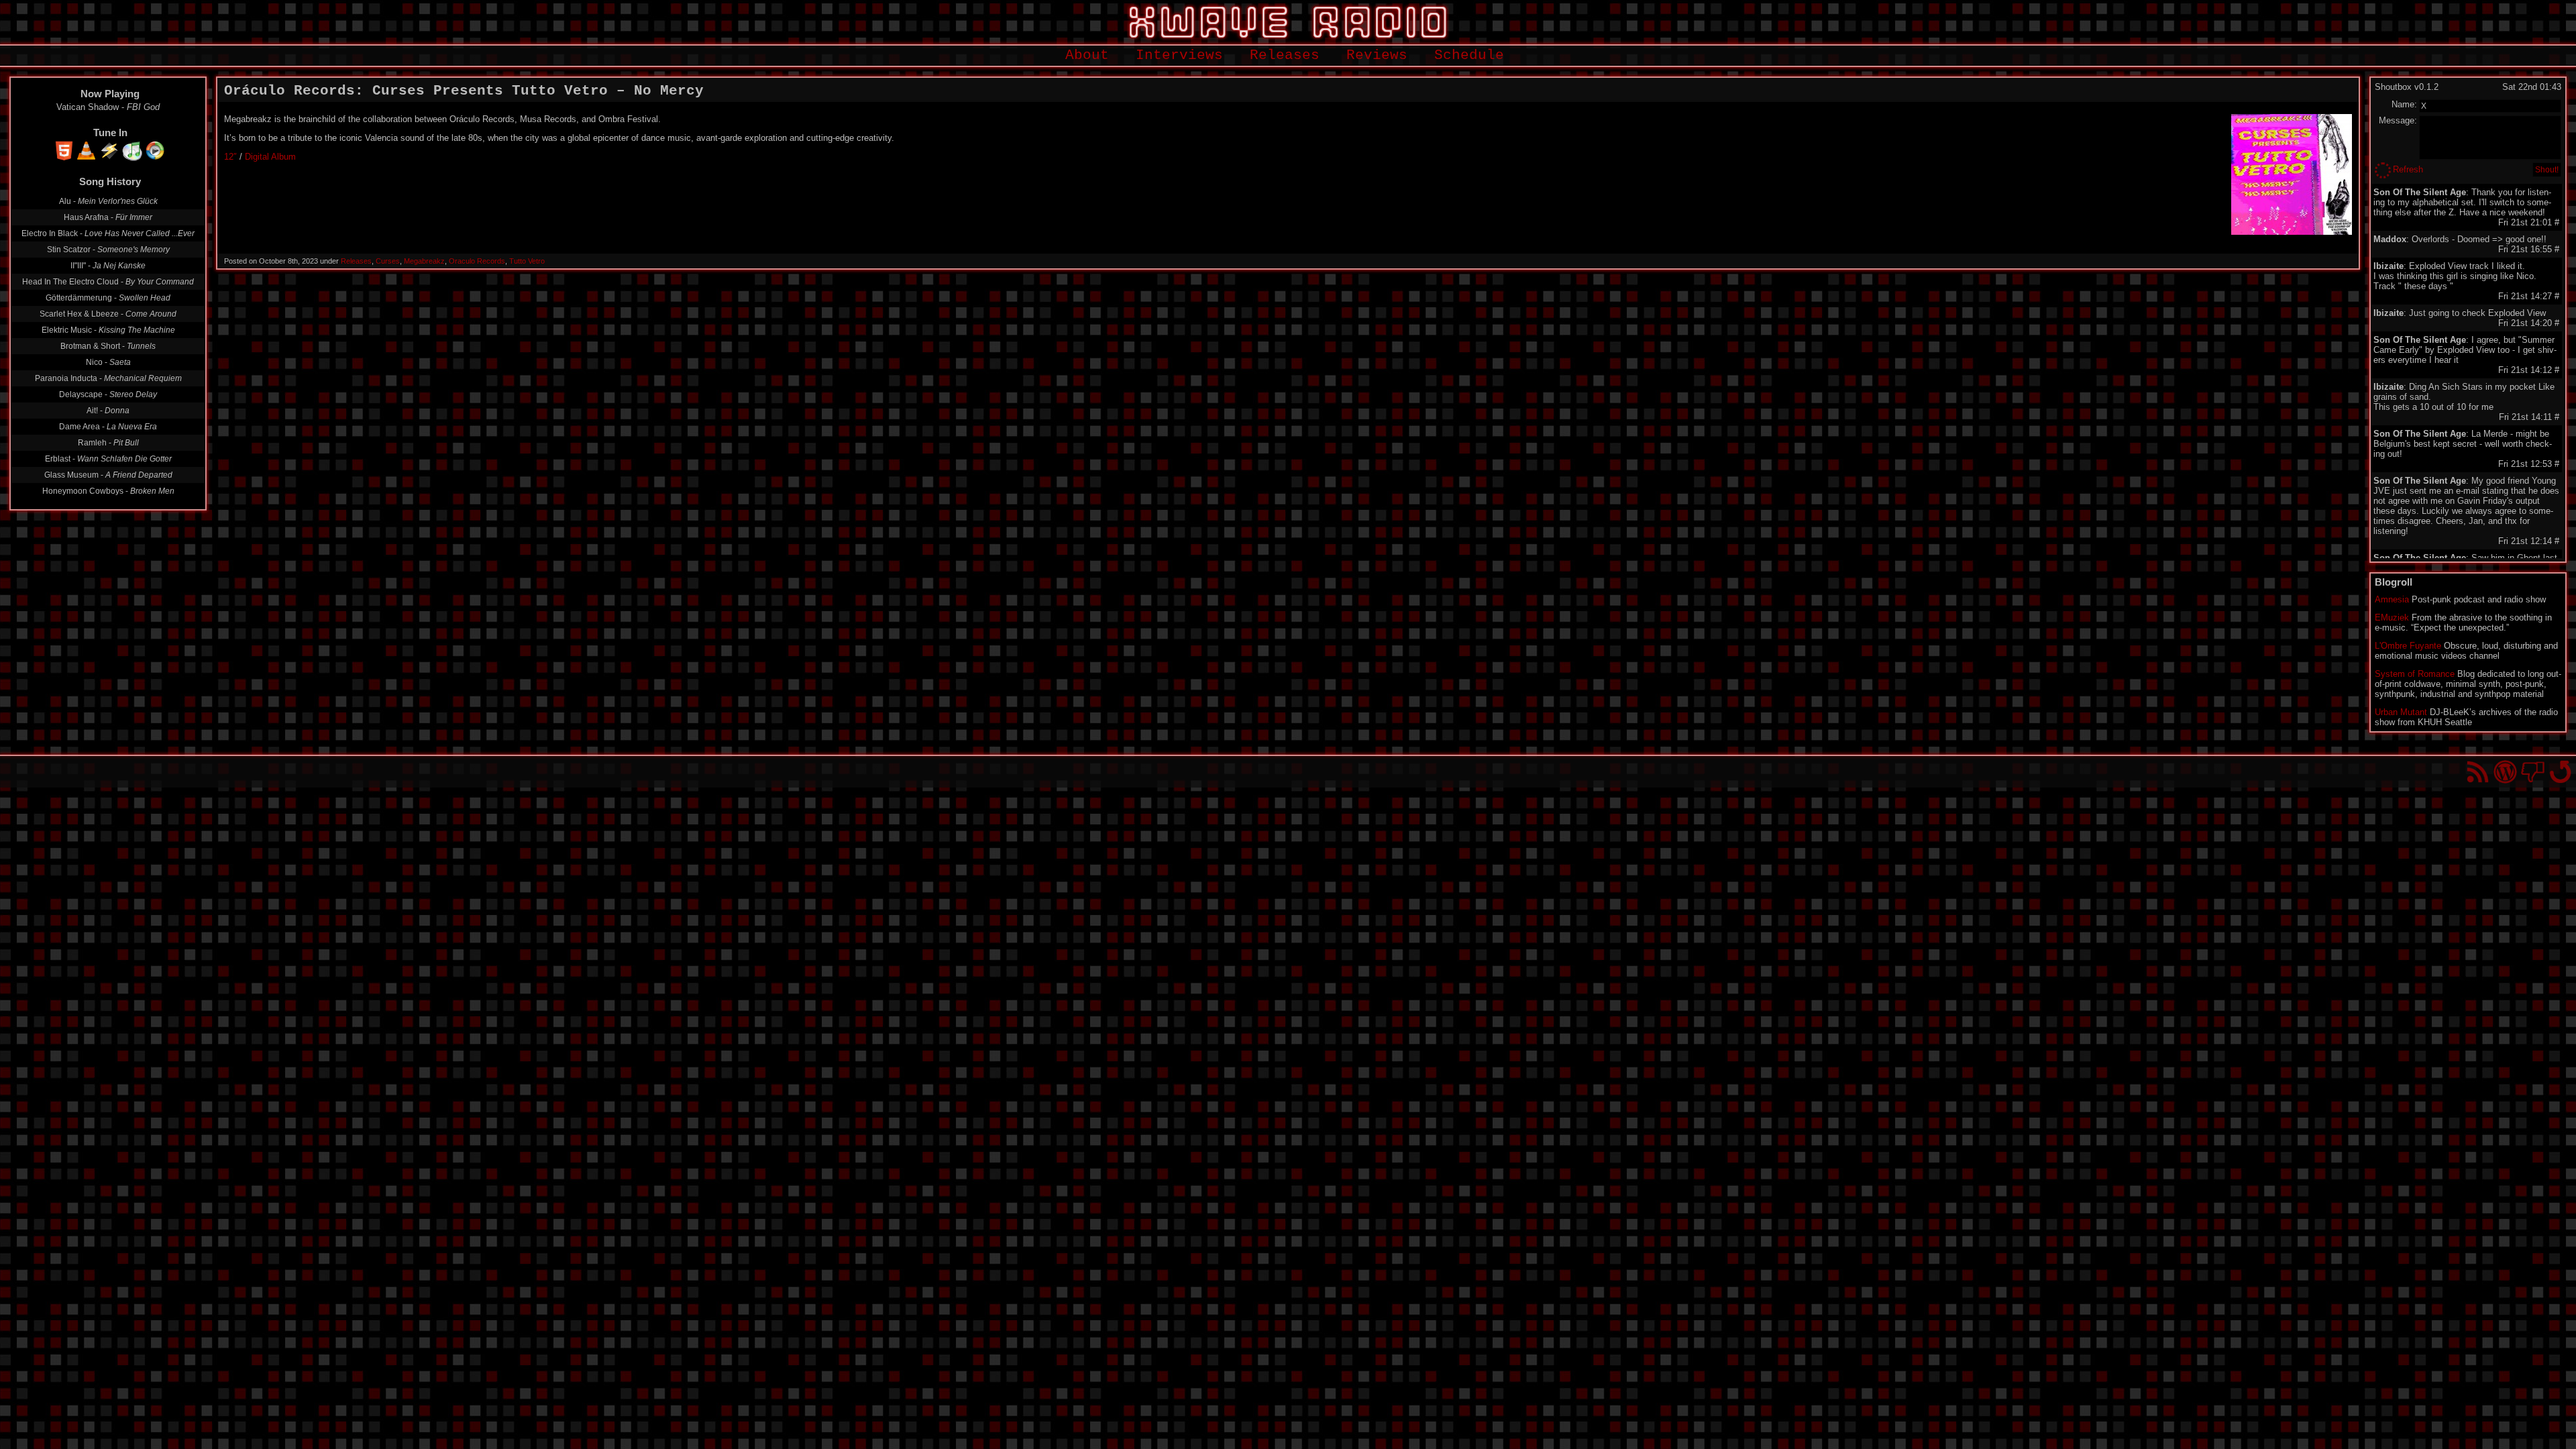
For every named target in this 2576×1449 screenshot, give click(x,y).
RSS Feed (2478, 772)
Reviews (1377, 55)
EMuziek (2392, 618)
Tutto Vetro (527, 261)
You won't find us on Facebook (2533, 772)
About (1087, 55)
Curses (388, 261)
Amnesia (2392, 599)
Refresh (2408, 169)
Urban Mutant (2401, 712)
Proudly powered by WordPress (2505, 772)
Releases (1285, 55)
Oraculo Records (477, 261)
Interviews (1179, 55)
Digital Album (270, 157)
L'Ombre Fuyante (2408, 646)
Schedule (1469, 55)
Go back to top (2560, 772)
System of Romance (2415, 674)
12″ (230, 157)
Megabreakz (424, 261)
